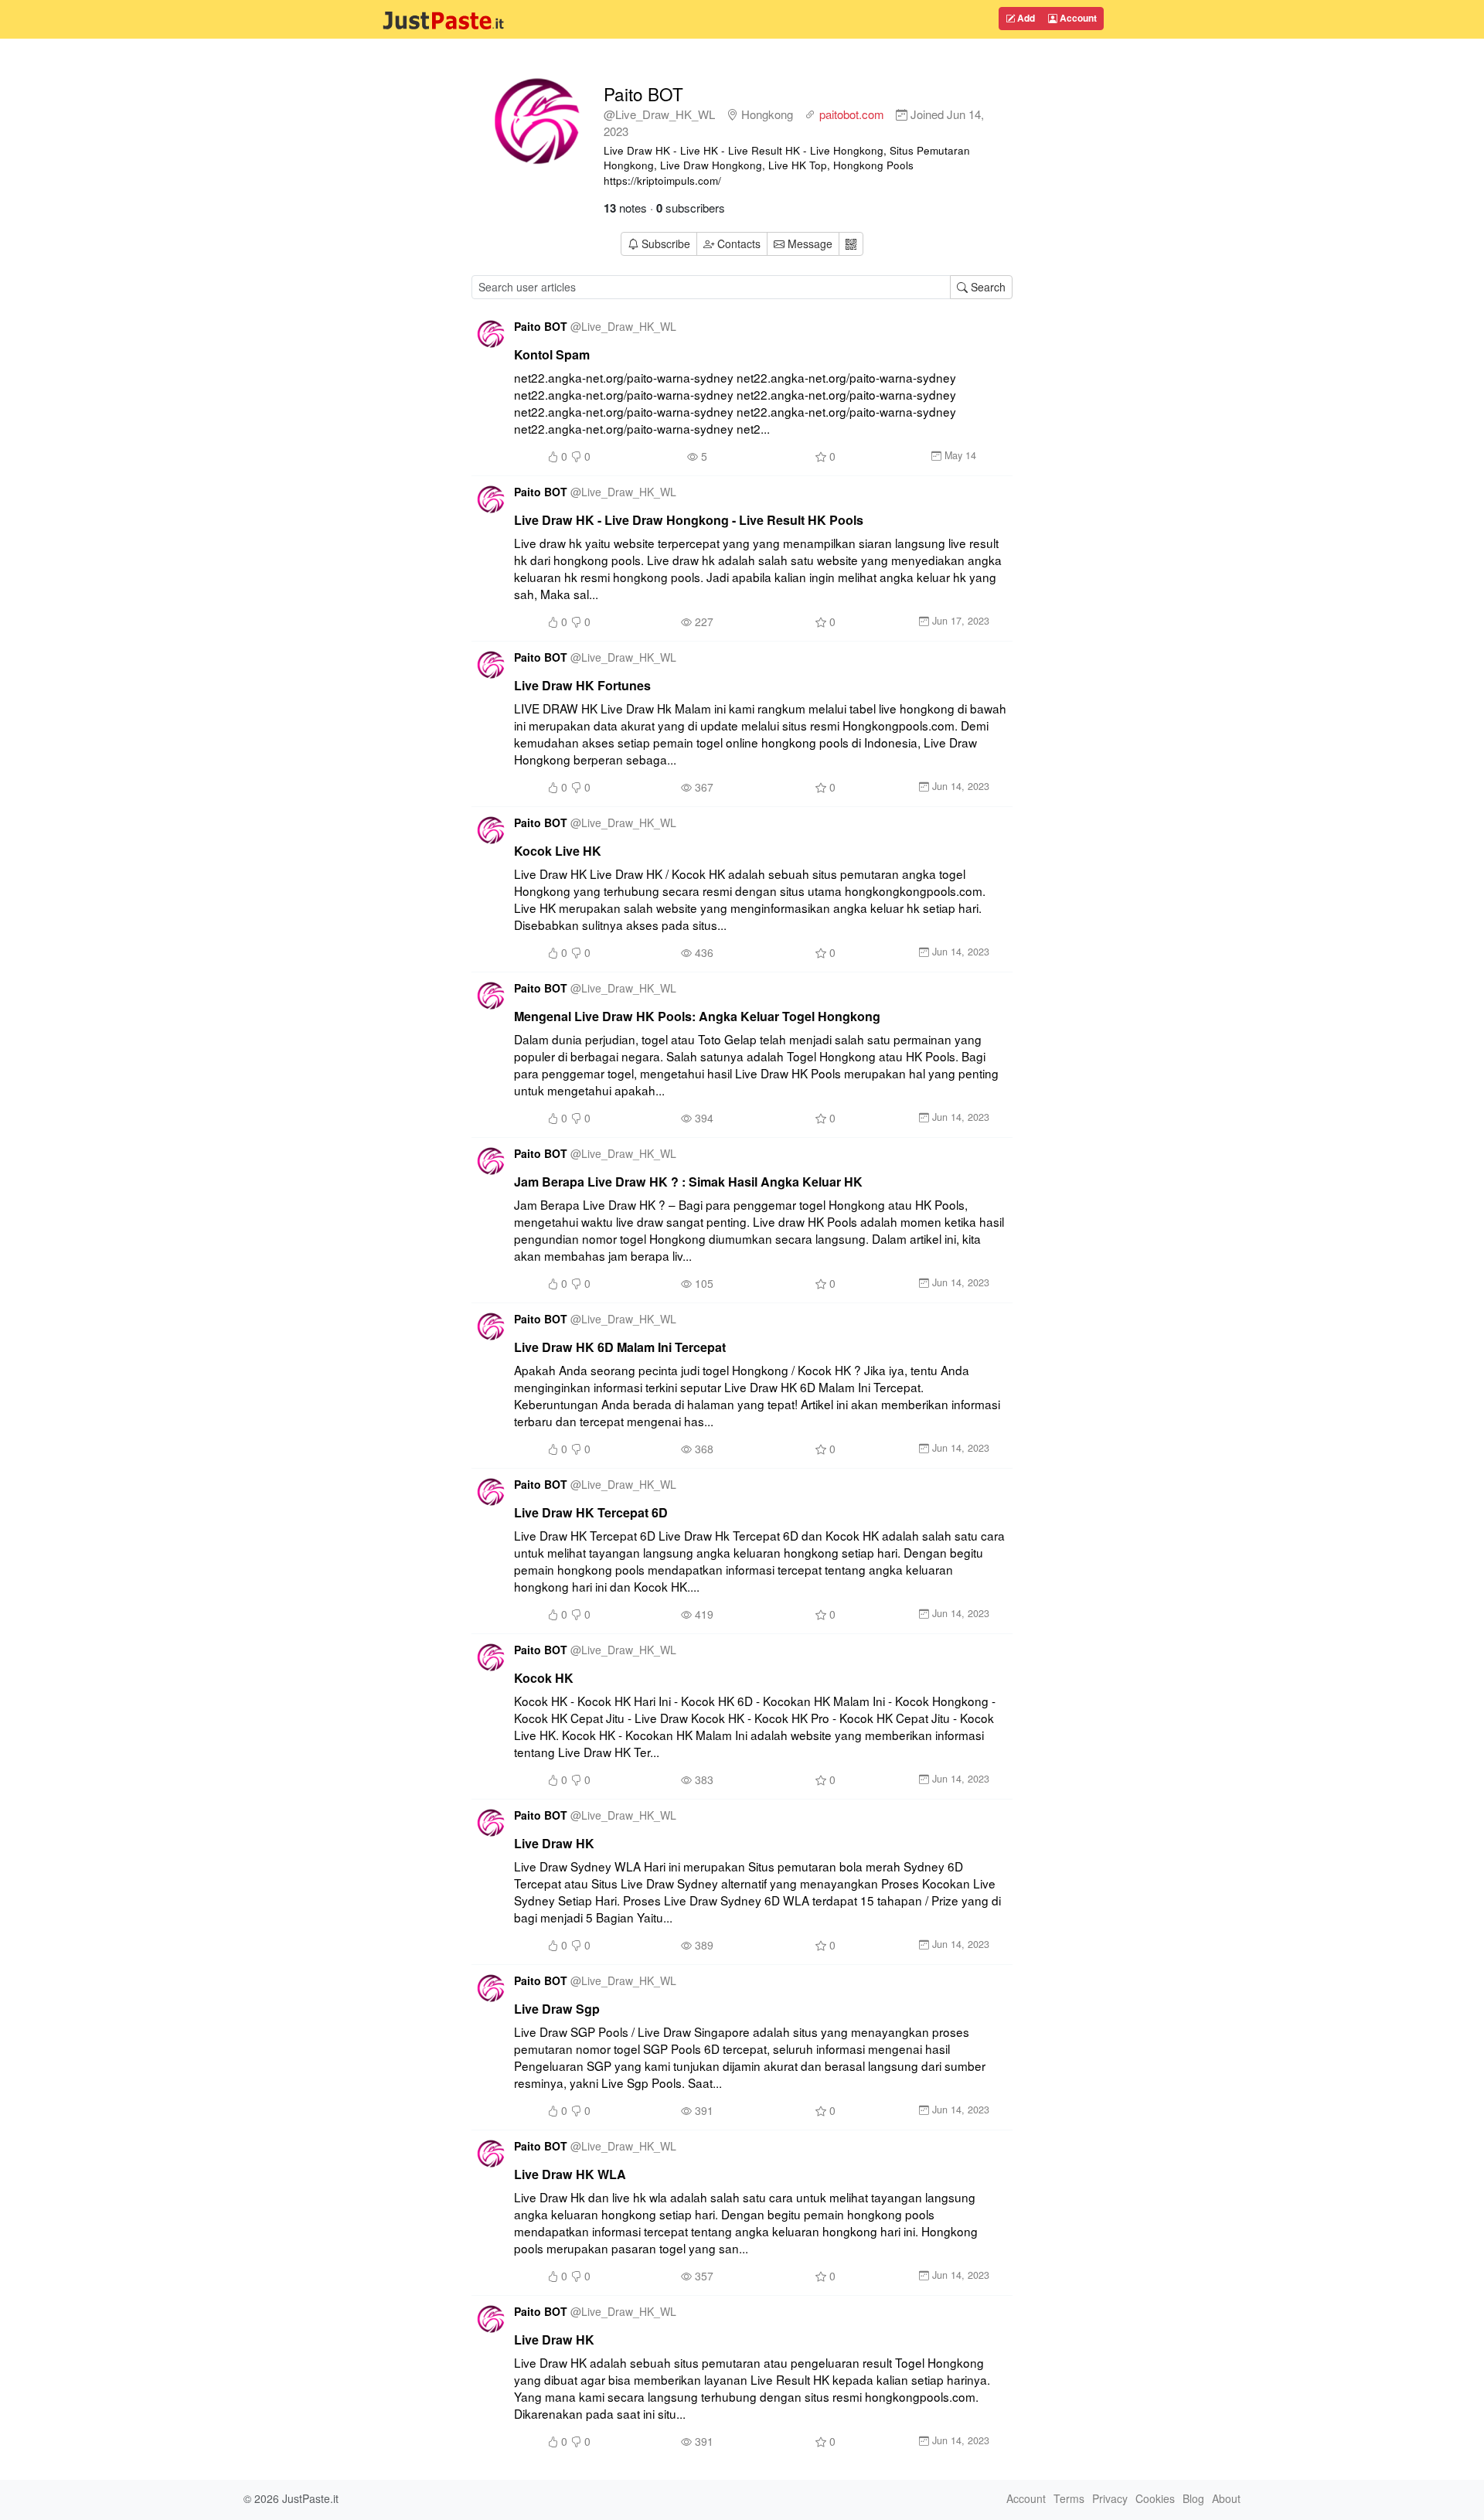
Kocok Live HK (558, 851)
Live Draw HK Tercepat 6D (591, 1512)
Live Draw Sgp (557, 2009)
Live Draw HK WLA (570, 2174)
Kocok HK (544, 1678)
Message (808, 243)
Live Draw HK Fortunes (582, 685)
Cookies (1155, 2498)
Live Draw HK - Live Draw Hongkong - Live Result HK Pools (689, 520)
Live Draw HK (554, 1843)
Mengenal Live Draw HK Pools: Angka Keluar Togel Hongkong (697, 1016)
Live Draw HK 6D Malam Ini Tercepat (620, 1347)
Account (1077, 18)
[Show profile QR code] (851, 244)
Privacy (1110, 2498)
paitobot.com (852, 114)
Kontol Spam (552, 354)
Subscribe (666, 243)
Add (1025, 18)
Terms (1069, 2498)
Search (987, 287)
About (1226, 2498)
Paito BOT (643, 94)
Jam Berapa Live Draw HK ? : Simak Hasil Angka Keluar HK (688, 1182)
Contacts (739, 243)
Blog (1193, 2498)
